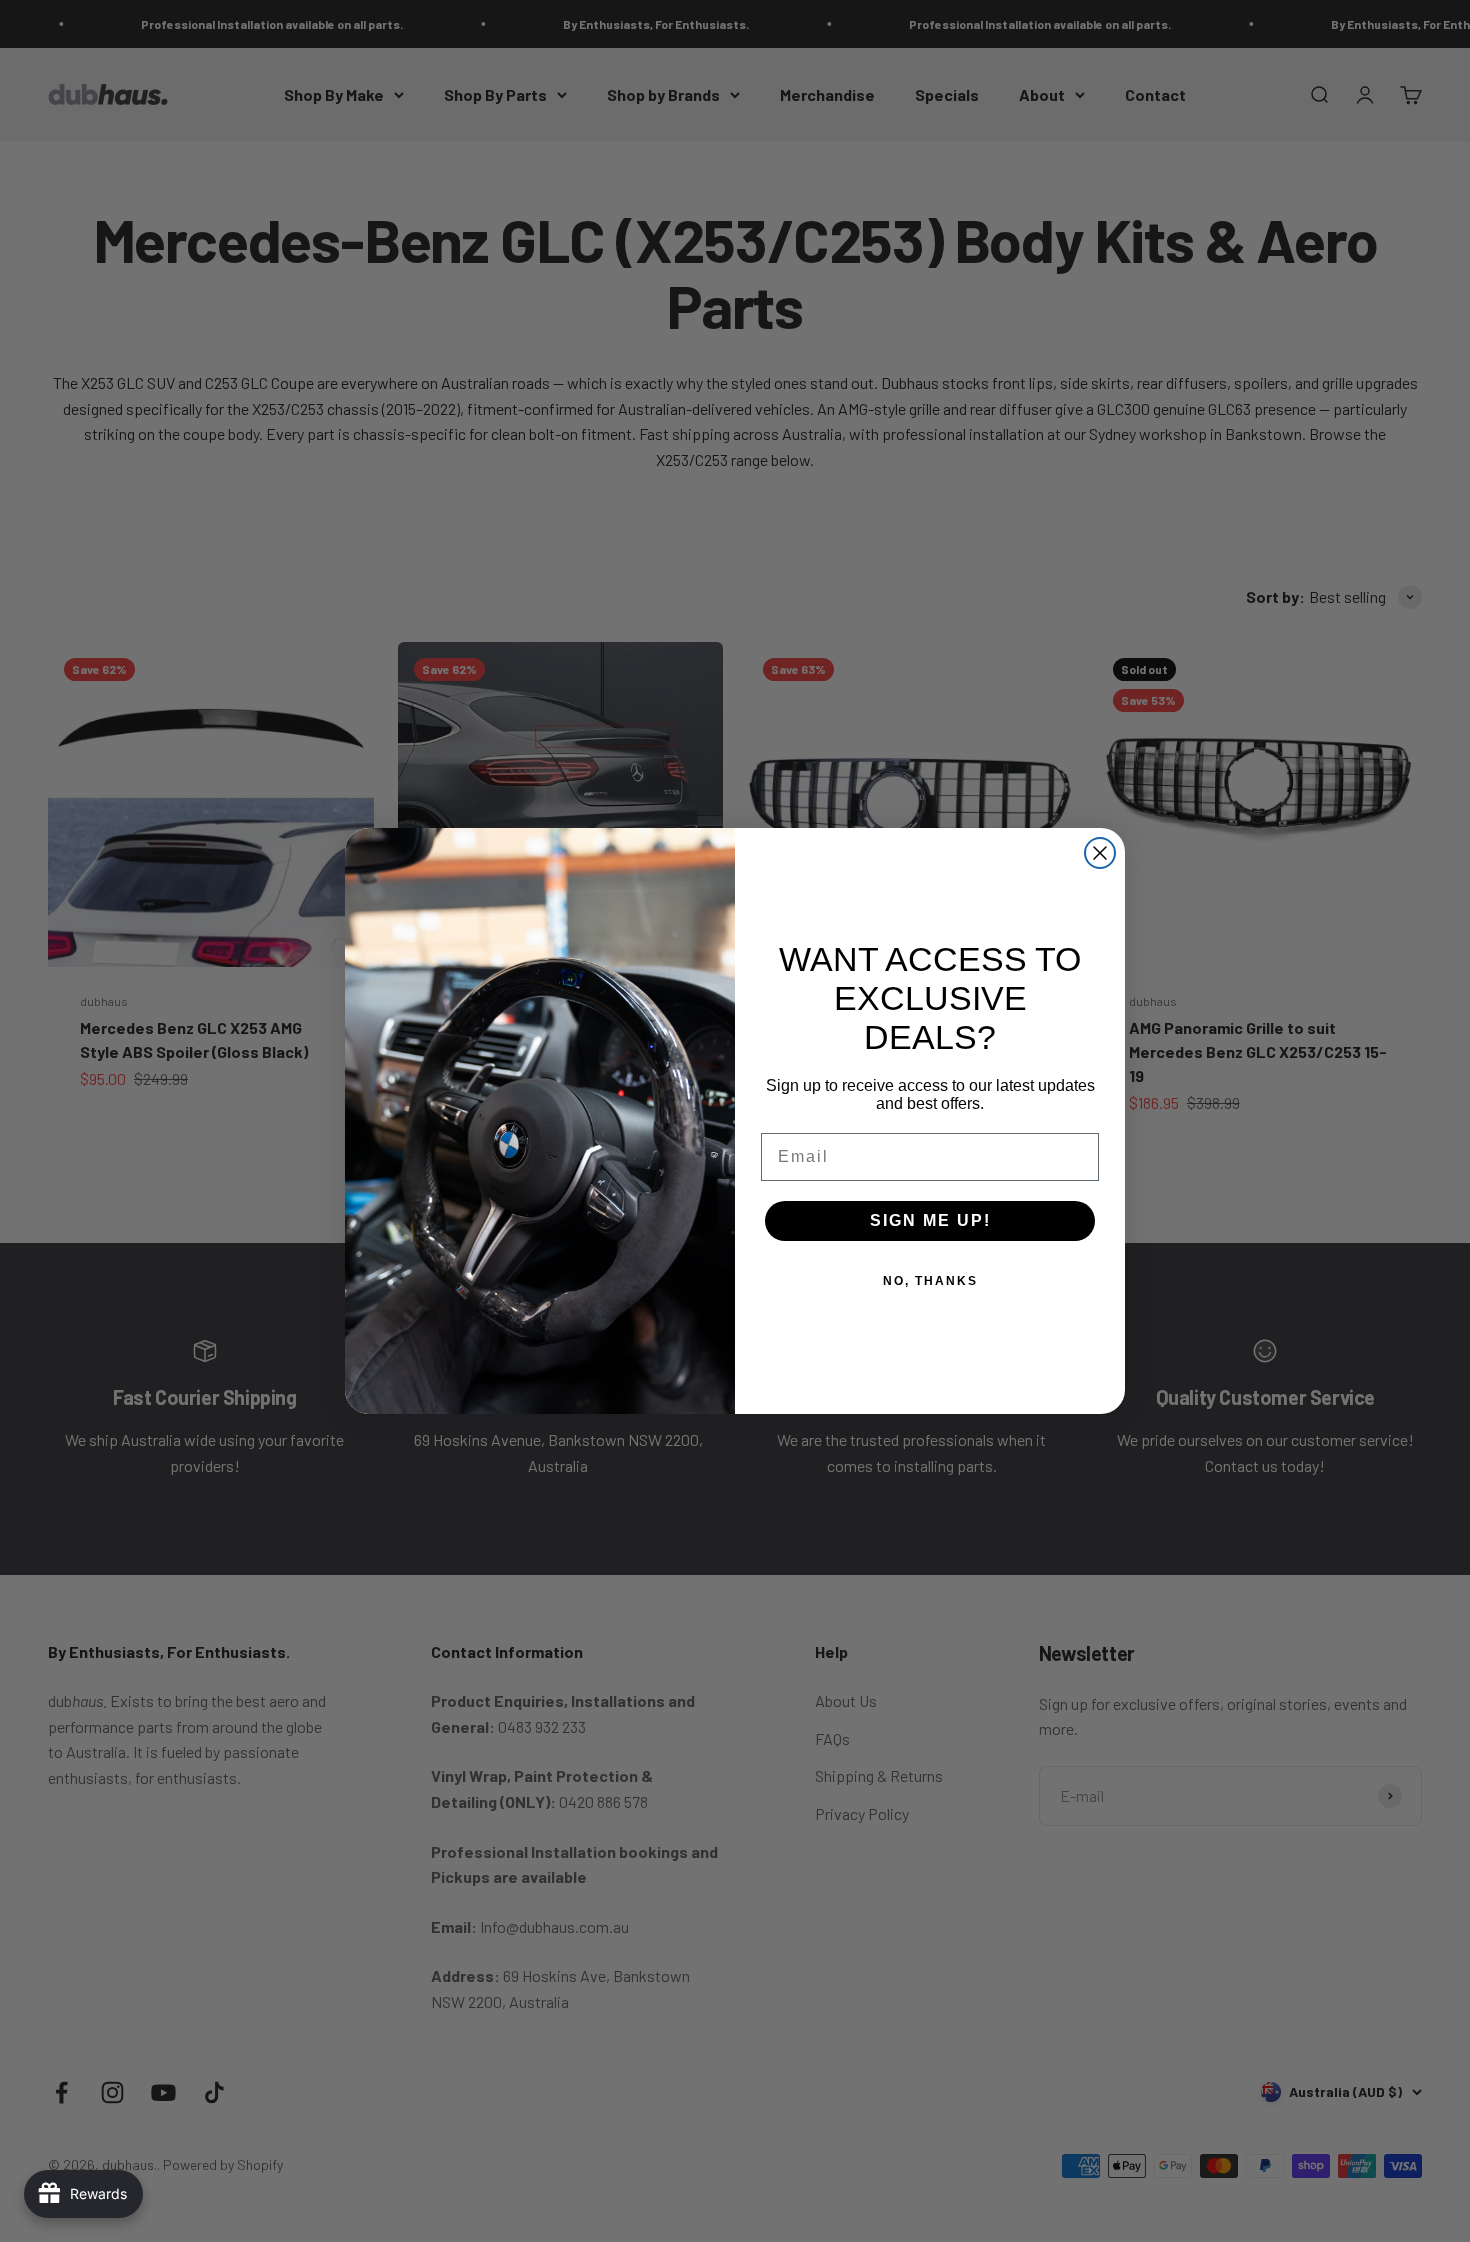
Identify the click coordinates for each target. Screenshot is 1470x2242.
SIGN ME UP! (930, 1220)
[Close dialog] (1100, 853)
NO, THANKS (930, 1281)
